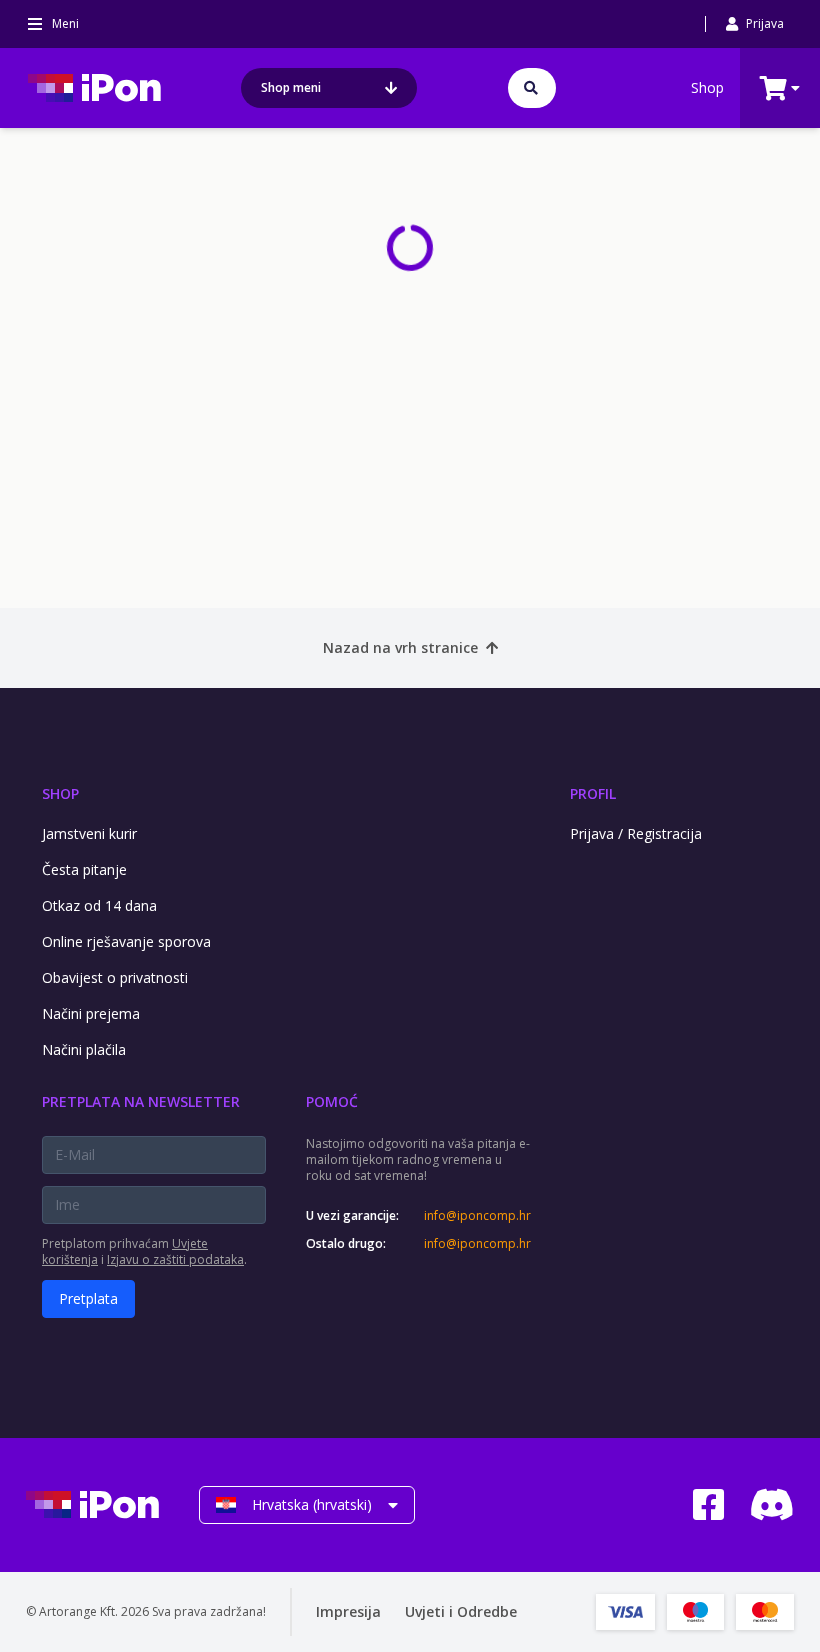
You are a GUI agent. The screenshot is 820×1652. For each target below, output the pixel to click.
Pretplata (88, 1298)
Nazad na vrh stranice (400, 647)
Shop (707, 87)
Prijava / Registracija (636, 833)
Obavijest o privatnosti (115, 977)
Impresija (348, 1611)
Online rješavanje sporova (126, 941)
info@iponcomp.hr (477, 1216)
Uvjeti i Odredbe (461, 1611)
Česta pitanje (84, 869)
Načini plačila (84, 1049)
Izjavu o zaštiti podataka (175, 1259)
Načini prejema (91, 1013)
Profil (593, 793)
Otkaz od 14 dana (99, 905)
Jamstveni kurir (89, 833)
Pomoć (332, 1101)
